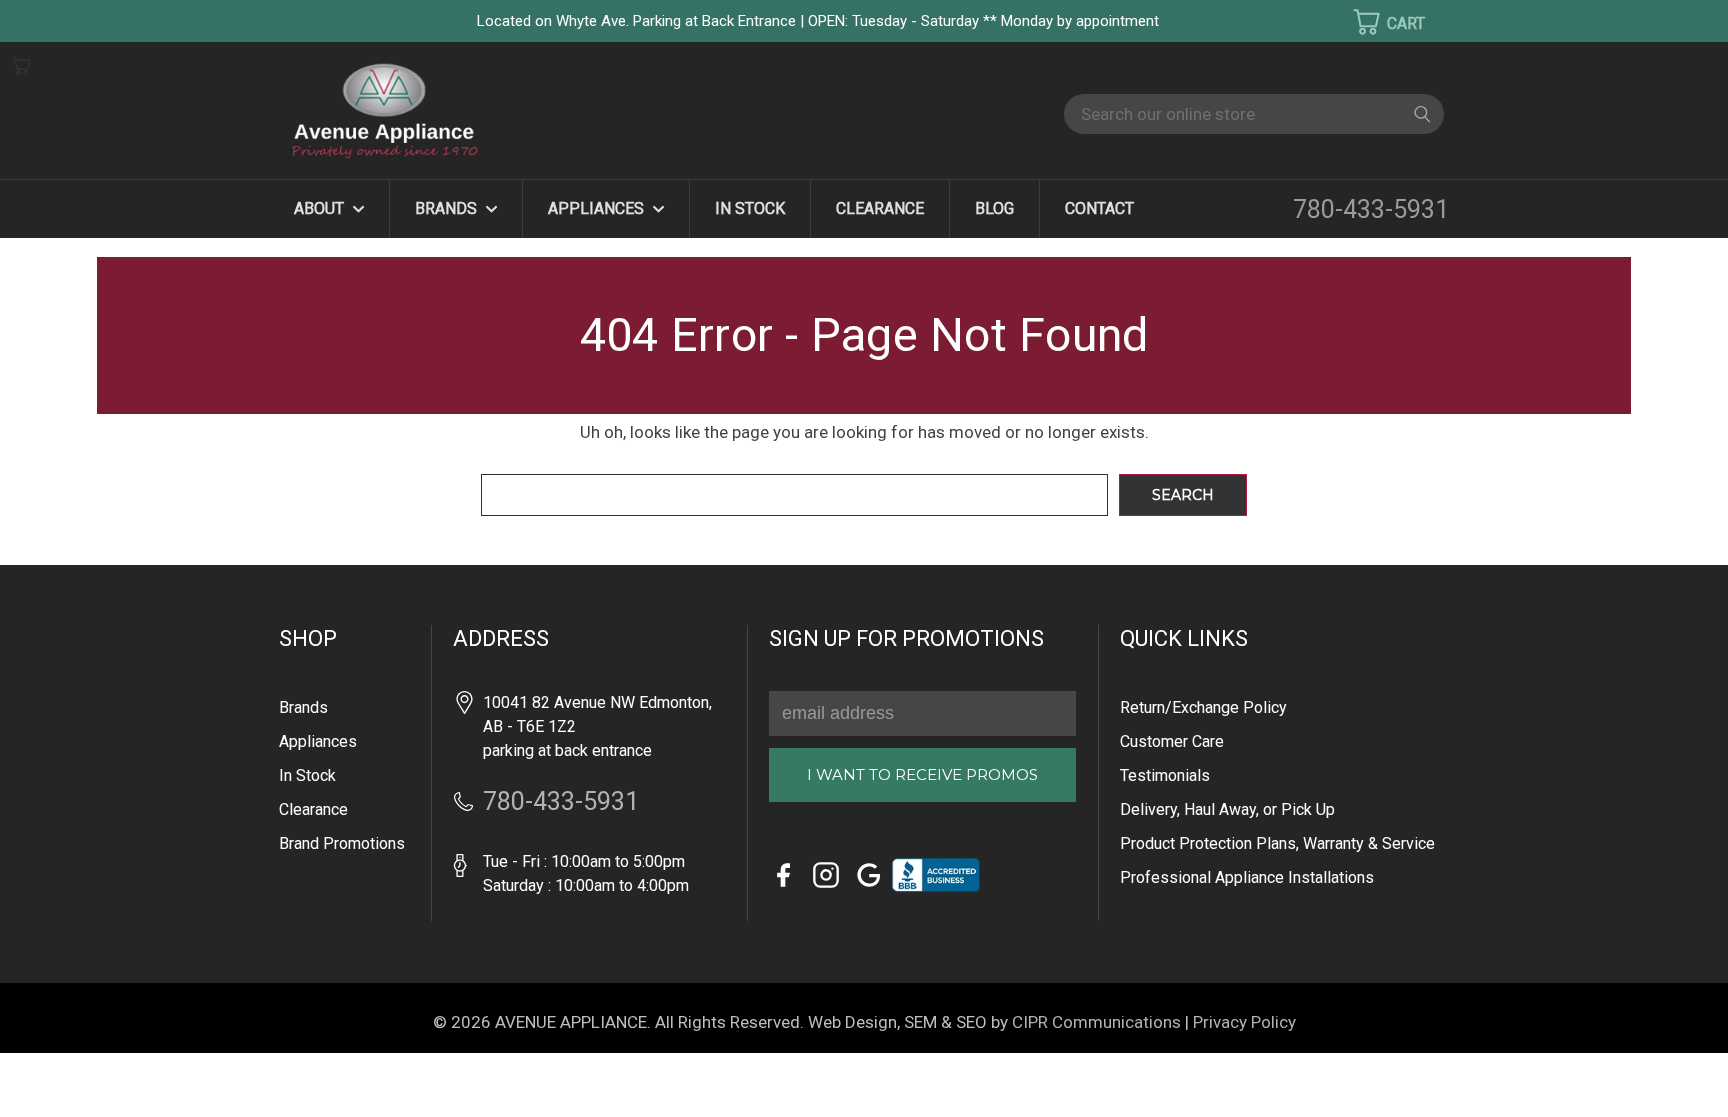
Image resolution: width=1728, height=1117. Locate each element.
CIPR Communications (1096, 1022)
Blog (994, 208)
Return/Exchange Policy (1203, 707)
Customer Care (1172, 741)
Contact (1099, 208)
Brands (448, 208)
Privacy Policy (1244, 1022)
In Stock (750, 208)
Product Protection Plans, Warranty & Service (1277, 843)
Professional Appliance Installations (1247, 877)
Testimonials (1165, 775)
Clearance (880, 208)
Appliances (598, 208)
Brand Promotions (342, 843)
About (321, 208)
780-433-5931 (1371, 209)
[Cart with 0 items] (1376, 22)
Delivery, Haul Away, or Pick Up (1227, 809)
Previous (49, 1072)
